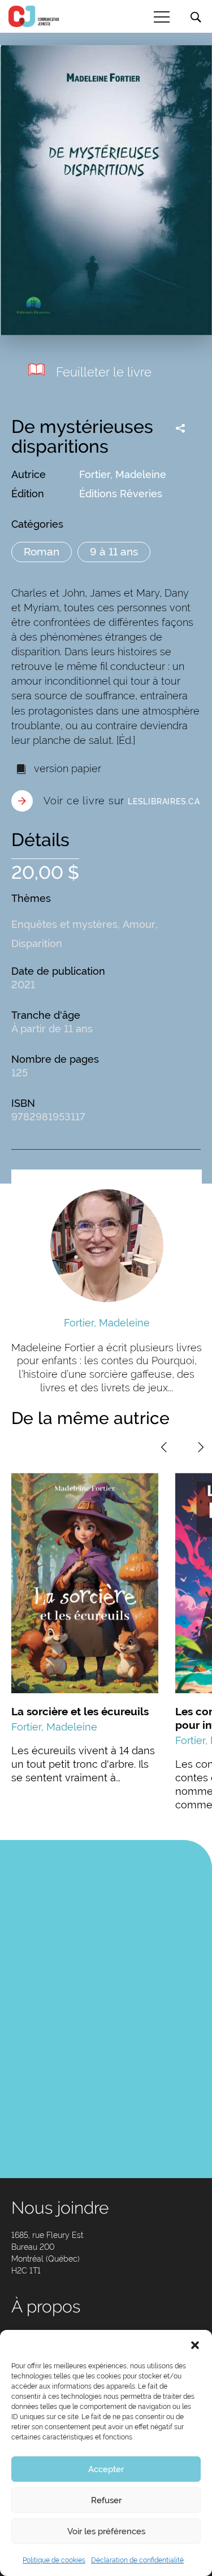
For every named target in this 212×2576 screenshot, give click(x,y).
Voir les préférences (106, 2531)
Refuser (106, 2500)
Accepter (106, 2469)
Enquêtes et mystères (64, 924)
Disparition (37, 943)
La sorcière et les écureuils (80, 1711)
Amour (139, 924)
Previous (164, 1447)
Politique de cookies (54, 2560)
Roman (42, 551)
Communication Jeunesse (34, 16)
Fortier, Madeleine (123, 474)
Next (201, 1447)
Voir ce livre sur (122, 801)
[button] (195, 2344)
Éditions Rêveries (121, 494)
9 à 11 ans (114, 551)
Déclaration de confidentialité (137, 2560)
